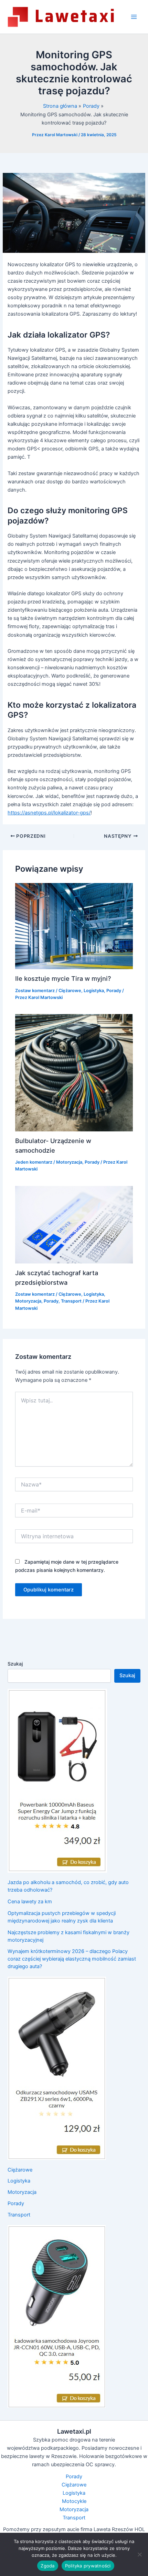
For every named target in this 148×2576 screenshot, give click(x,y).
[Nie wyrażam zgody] (139, 2554)
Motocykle (74, 2501)
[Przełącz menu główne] (134, 17)
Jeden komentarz (34, 1162)
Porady (114, 991)
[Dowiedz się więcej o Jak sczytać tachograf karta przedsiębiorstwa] (74, 1224)
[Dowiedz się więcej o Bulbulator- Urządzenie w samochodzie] (74, 1072)
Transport (71, 1301)
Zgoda (47, 2566)
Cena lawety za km (30, 1902)
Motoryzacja (69, 1162)
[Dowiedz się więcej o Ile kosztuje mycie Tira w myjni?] (74, 926)
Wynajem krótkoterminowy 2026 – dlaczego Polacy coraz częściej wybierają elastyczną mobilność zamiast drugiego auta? (72, 1959)
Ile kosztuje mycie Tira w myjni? (63, 978)
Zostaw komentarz (35, 991)
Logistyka (94, 991)
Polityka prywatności (88, 2566)
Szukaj (15, 1664)
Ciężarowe (70, 991)
